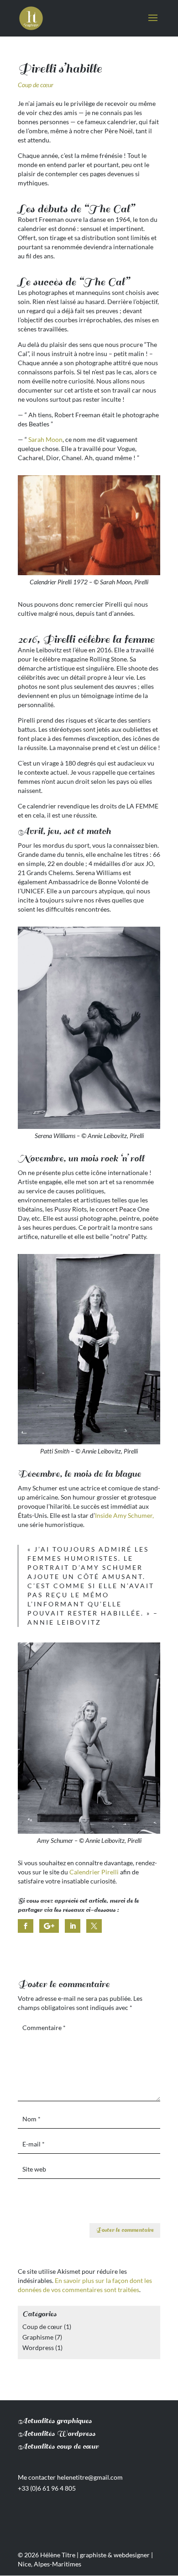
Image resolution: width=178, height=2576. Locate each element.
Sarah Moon (45, 439)
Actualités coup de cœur (58, 2447)
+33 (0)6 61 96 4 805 (47, 2488)
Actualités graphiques (55, 2421)
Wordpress (38, 2348)
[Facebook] (26, 1926)
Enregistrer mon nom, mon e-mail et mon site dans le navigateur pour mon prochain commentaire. (89, 2207)
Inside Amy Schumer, (124, 1515)
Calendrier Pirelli (94, 1872)
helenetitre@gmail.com (90, 2477)
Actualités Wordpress (57, 2434)
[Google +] (49, 1926)
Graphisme (38, 2337)
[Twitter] (94, 1926)
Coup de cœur (36, 85)
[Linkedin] (73, 1926)
